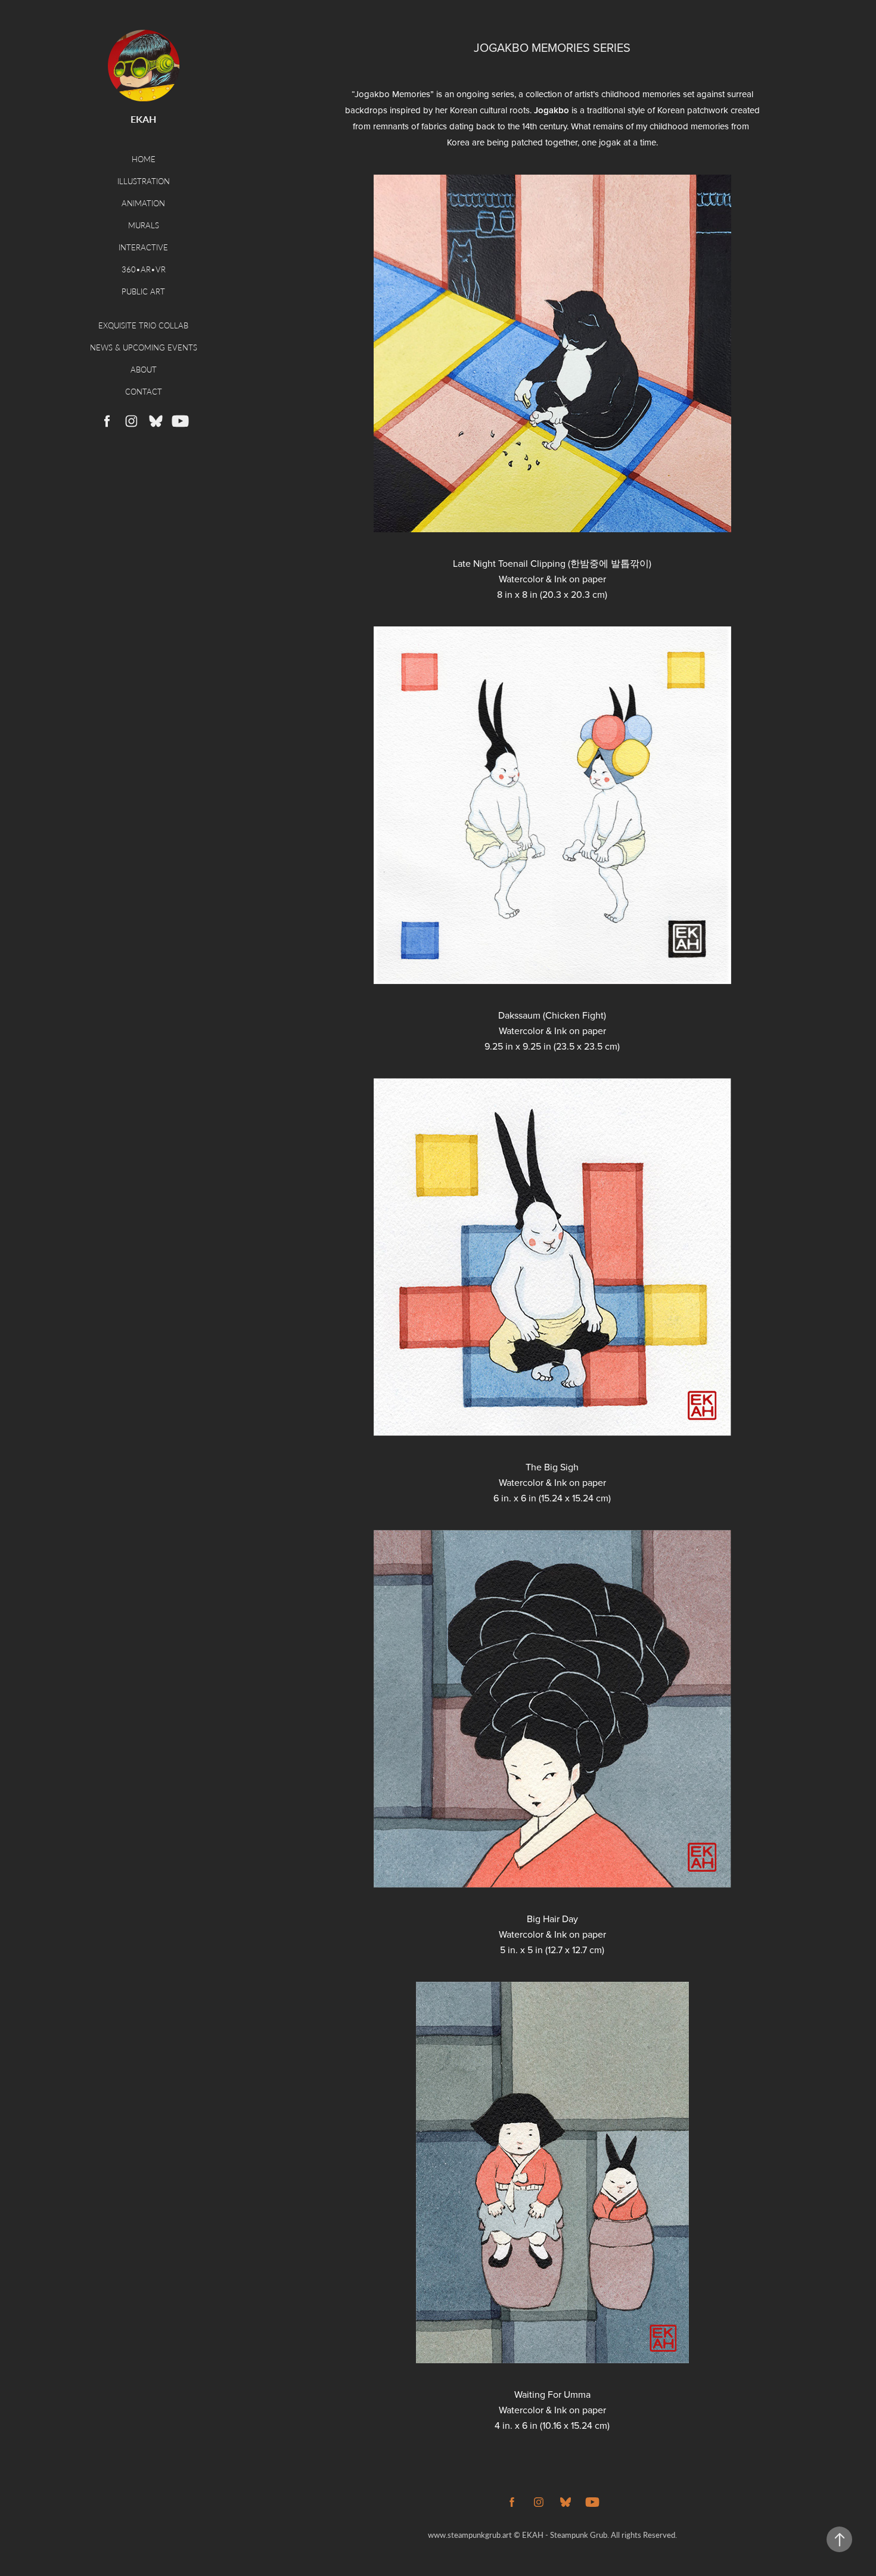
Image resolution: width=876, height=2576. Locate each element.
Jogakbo (552, 110)
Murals (144, 225)
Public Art (143, 291)
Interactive (143, 247)
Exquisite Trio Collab (143, 325)
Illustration (144, 181)
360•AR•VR (144, 269)
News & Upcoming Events (144, 347)
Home (144, 159)
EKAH (143, 119)
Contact (144, 391)
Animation (143, 203)
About (144, 369)
